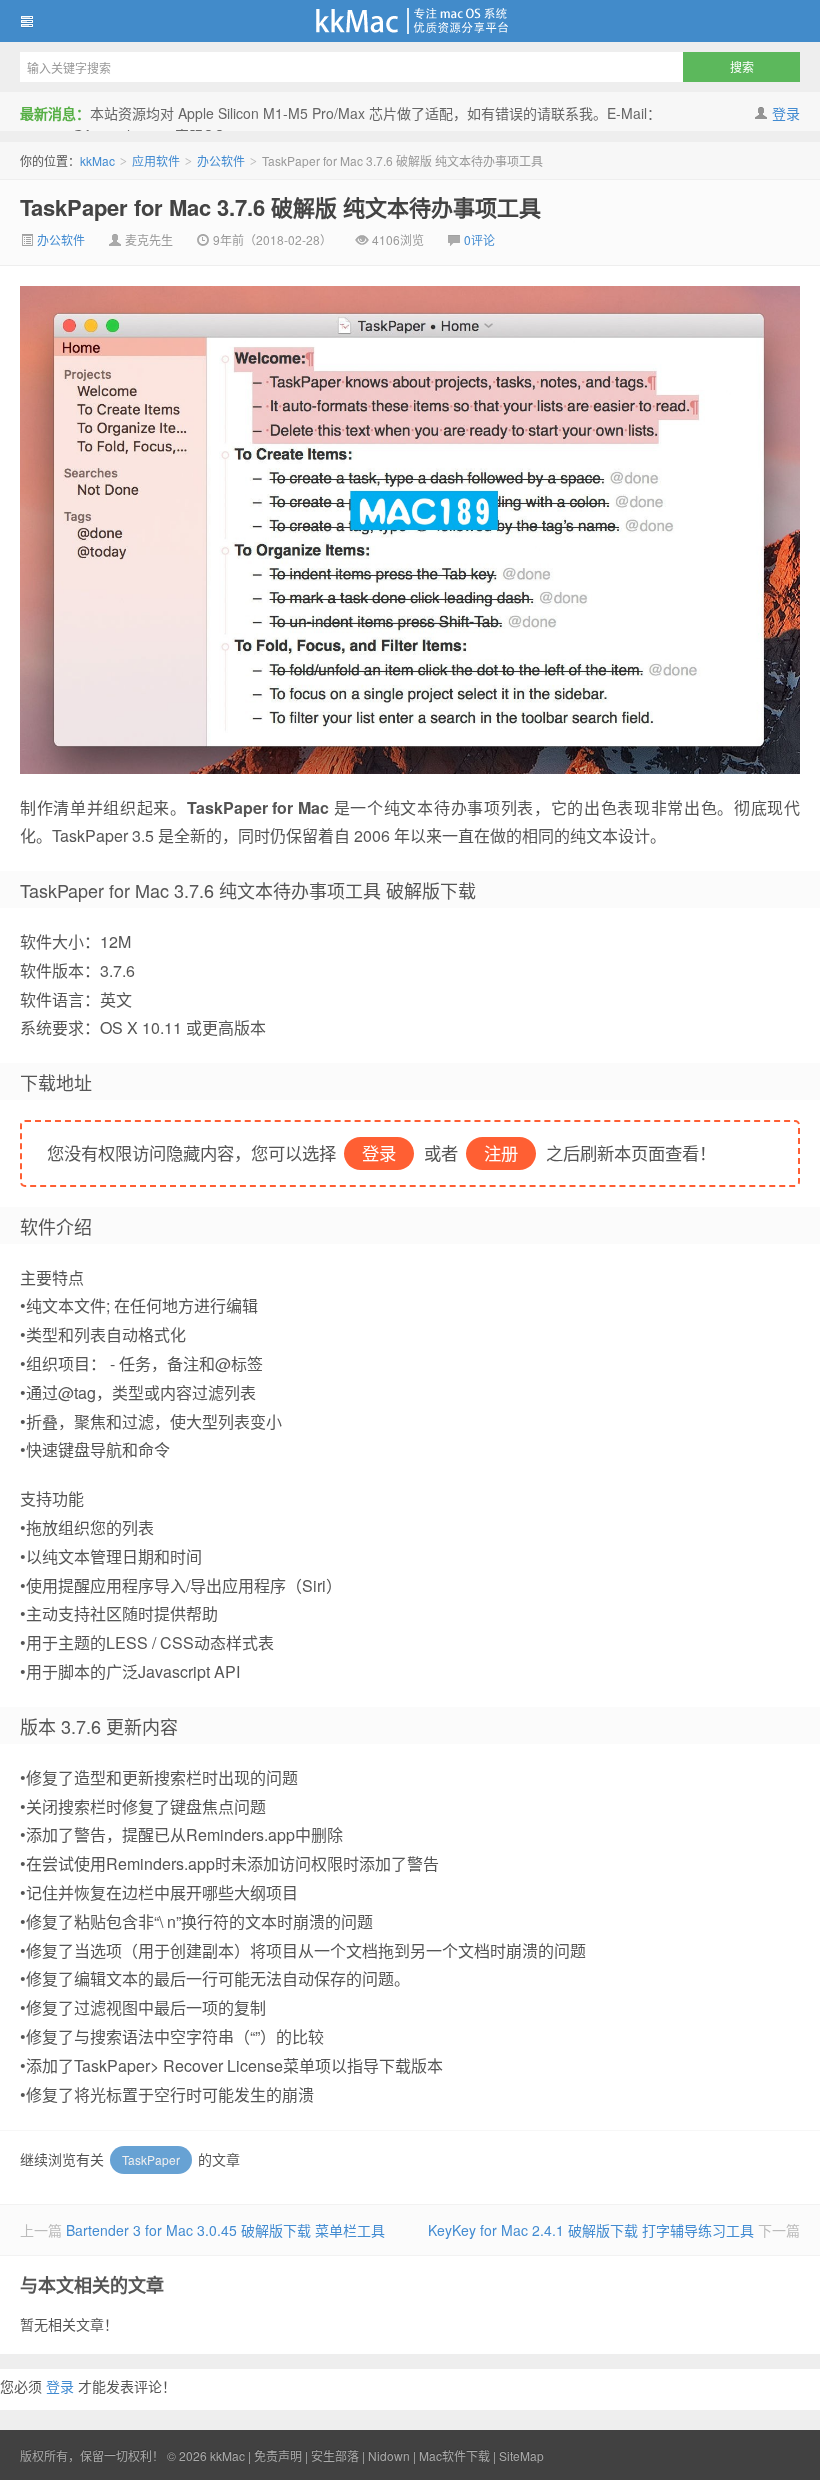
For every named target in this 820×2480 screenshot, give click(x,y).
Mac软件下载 (454, 2455)
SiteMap (521, 2455)
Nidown (389, 2455)
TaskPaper (151, 2159)
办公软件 (221, 160)
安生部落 (335, 2455)
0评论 (479, 239)
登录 (786, 113)
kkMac (410, 21)
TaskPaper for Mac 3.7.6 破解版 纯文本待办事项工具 (280, 207)
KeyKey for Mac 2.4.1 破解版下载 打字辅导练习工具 (591, 2230)
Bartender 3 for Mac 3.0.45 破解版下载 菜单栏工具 (225, 2230)
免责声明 (278, 2455)
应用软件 (156, 160)
